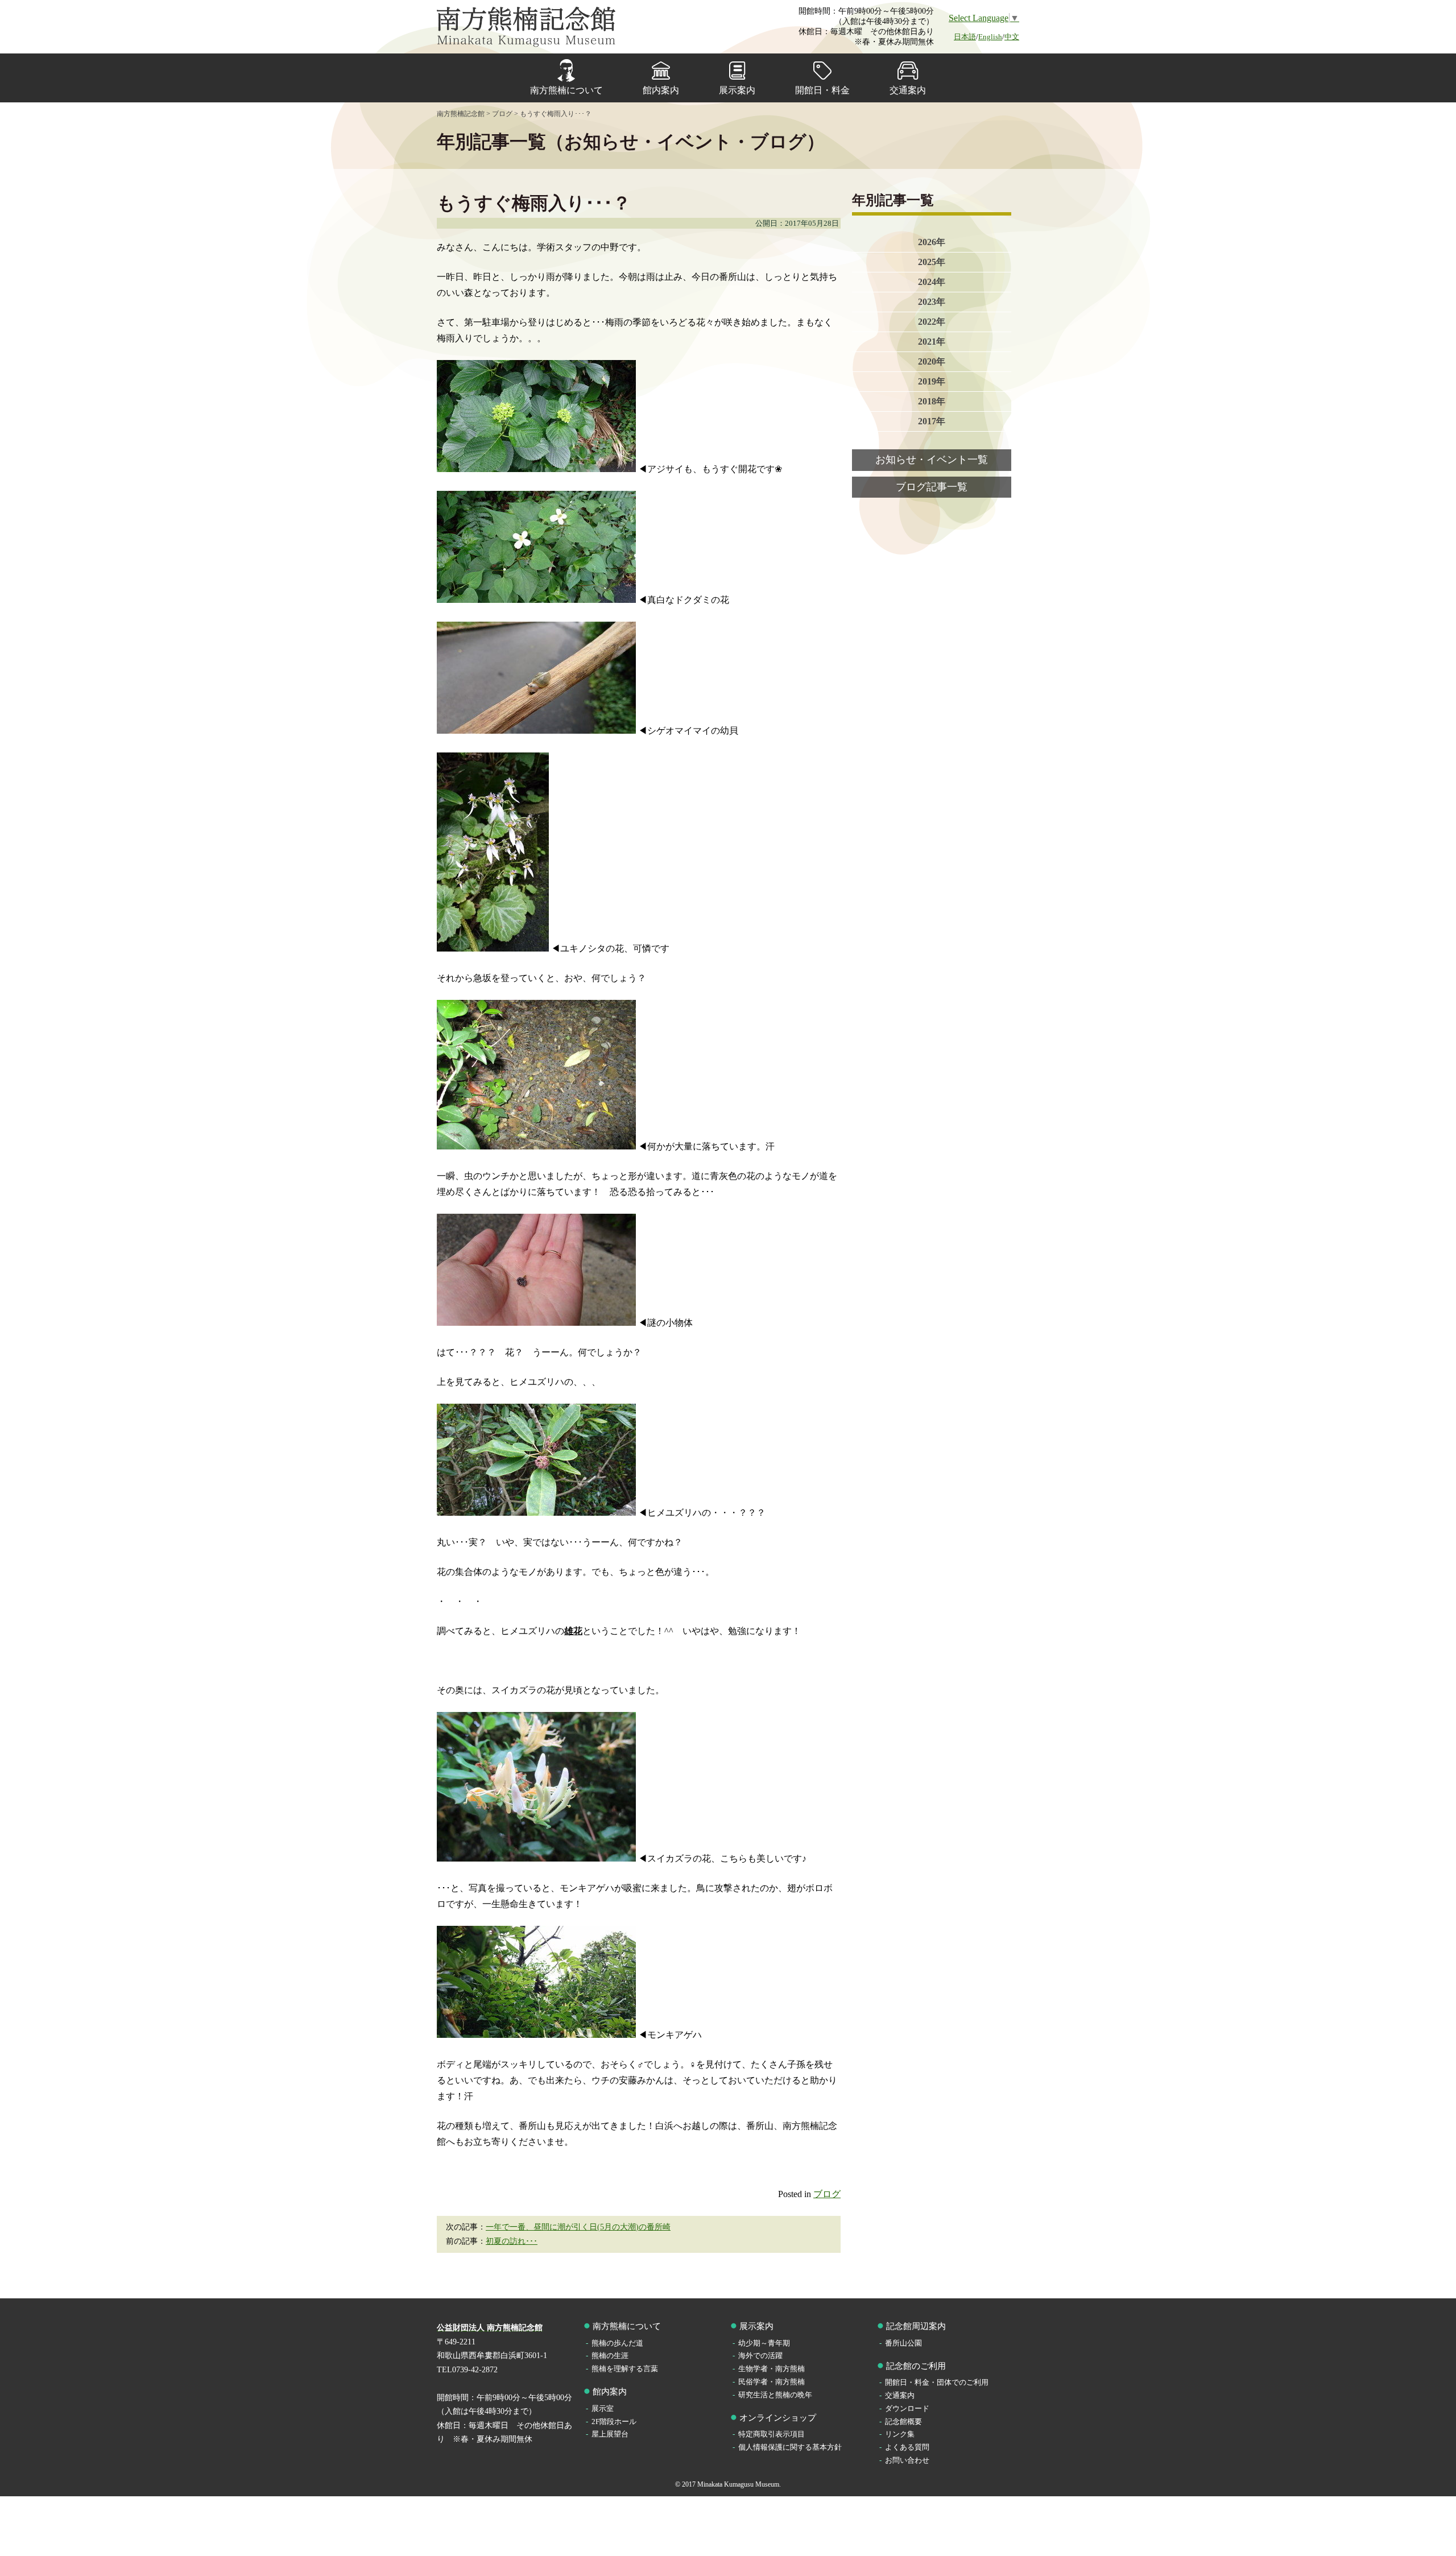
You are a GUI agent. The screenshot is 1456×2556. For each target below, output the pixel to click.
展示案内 (737, 90)
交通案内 (908, 90)
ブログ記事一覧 (932, 487)
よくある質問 (907, 2447)
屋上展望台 (610, 2434)
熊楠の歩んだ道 (617, 2343)
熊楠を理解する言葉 (625, 2369)
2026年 (932, 242)
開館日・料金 (822, 90)
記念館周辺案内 (916, 2326)
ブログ (827, 2194)
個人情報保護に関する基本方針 (790, 2447)
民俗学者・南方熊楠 (772, 2382)
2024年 (932, 282)
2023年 (932, 302)
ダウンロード (907, 2408)
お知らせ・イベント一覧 (932, 460)
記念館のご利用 (916, 2366)
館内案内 (661, 90)
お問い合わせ (907, 2460)
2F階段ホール (614, 2421)
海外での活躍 (760, 2356)
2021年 (932, 342)
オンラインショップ (778, 2418)
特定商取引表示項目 (772, 2434)
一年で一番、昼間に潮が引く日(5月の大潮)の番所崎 (578, 2227)
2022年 (932, 322)
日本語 (965, 37)
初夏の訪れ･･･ (512, 2241)
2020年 (932, 361)
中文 (1012, 37)
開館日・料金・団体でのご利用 (937, 2382)
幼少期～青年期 (764, 2343)
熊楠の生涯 (610, 2356)
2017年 (932, 421)
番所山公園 (903, 2343)
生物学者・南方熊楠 (772, 2369)
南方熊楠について (566, 90)
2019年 (932, 381)
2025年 (932, 262)
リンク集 (900, 2434)
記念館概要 (903, 2421)
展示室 (603, 2408)
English (990, 37)
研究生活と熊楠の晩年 (775, 2395)
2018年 (932, 401)
